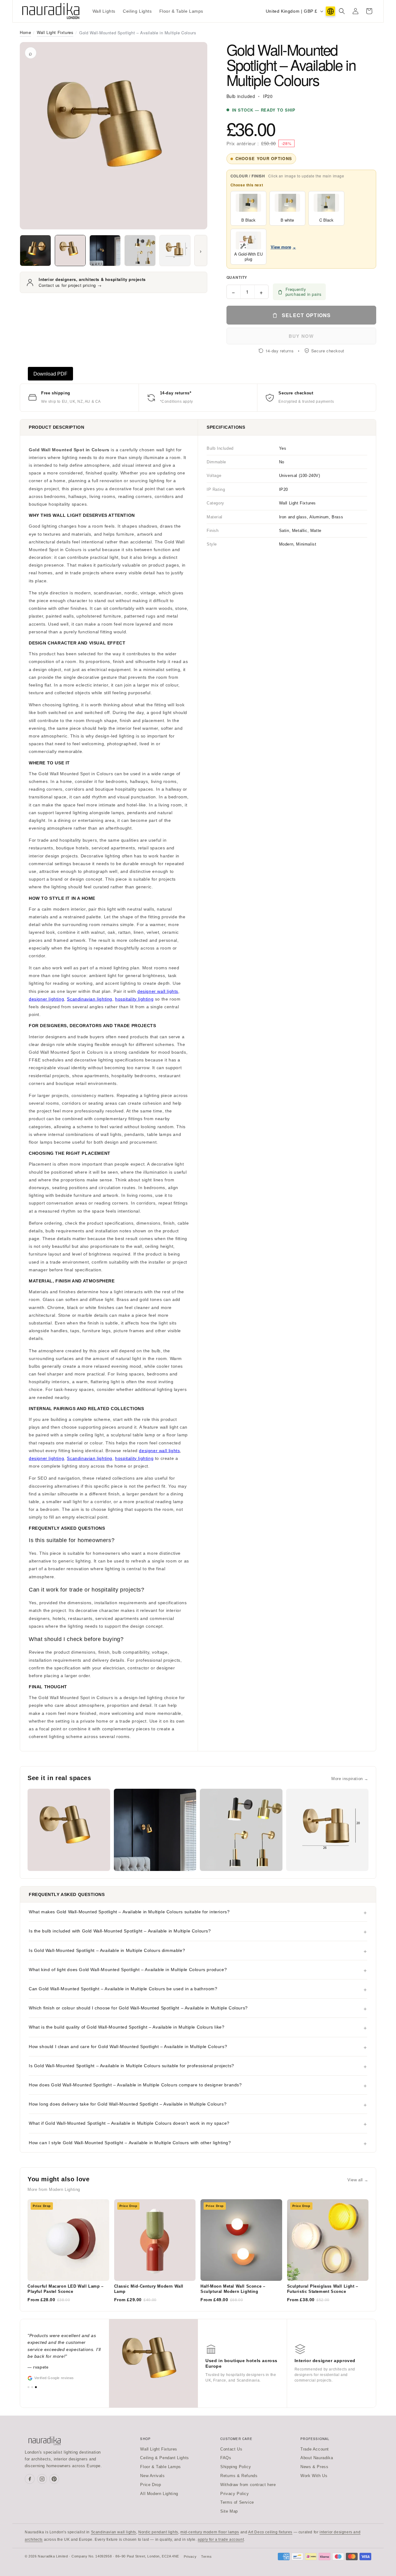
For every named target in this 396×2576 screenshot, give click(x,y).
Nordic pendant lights (158, 2532)
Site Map (229, 2511)
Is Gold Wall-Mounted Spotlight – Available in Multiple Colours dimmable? (107, 1950)
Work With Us (314, 2476)
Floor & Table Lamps (160, 2467)
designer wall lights (158, 991)
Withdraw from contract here (248, 2485)
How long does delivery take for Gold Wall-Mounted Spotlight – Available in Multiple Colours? (128, 2104)
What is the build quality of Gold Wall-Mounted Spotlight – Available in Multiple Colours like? (127, 2027)
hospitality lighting (134, 999)
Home (25, 32)
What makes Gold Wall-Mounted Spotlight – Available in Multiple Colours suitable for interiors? (129, 1912)
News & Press (314, 2467)
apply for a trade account (221, 2540)
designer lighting (46, 999)
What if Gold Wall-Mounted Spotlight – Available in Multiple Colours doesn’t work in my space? (129, 2123)
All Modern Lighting (159, 2494)
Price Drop (151, 2485)
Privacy (190, 2557)
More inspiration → (350, 1779)
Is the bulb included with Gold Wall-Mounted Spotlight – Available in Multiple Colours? (120, 1931)
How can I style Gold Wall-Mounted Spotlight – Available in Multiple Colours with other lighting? (130, 2143)
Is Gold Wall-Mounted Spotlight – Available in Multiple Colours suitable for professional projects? (131, 2066)
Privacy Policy (235, 2494)
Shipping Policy (236, 2467)
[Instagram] (42, 2479)
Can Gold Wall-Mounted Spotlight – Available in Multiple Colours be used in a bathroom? (123, 1989)
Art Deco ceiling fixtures (270, 2532)
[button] (342, 11)
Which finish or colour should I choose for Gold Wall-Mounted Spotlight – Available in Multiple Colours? (138, 2008)
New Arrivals (152, 2476)
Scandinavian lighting (90, 999)
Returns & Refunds (239, 2476)
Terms (206, 2557)
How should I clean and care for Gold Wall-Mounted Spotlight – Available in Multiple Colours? (128, 2047)
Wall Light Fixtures (55, 32)
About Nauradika (317, 2458)
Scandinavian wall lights (114, 2532)
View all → (358, 2180)
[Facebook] (30, 2479)
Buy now (301, 336)
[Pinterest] (54, 2479)
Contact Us (231, 2449)
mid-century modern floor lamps (210, 2532)
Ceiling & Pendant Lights (164, 2458)
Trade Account (315, 2449)
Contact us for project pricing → (70, 285)
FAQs (226, 2458)
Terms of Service (237, 2502)
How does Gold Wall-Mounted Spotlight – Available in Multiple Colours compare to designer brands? (135, 2085)
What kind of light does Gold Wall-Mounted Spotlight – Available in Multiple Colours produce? (128, 1970)
